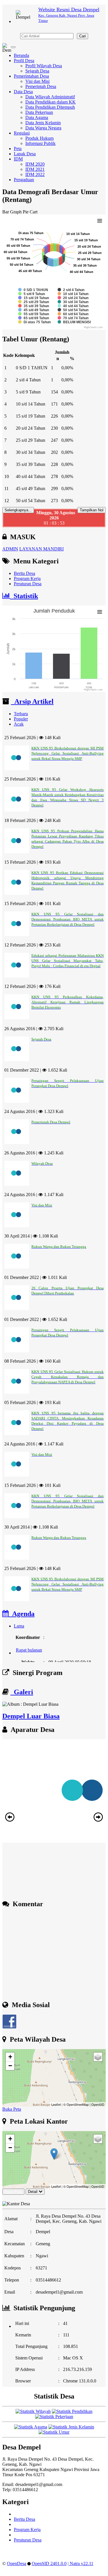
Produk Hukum (39, 138)
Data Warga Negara (43, 128)
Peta (18, 149)
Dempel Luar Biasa (31, 1716)
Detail (33, 2192)
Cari (83, 36)
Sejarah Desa (37, 71)
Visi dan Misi (37, 81)
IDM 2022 (35, 174)
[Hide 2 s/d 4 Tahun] (71, 290)
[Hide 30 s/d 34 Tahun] (73, 302)
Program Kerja (27, 578)
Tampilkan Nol (92, 510)
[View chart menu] (100, 221)
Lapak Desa (25, 154)
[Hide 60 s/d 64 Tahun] (73, 314)
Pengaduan (24, 180)
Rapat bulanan (29, 1643)
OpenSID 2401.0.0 (49, 2563)
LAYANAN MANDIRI (41, 549)
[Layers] (98, 2057)
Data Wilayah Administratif (50, 97)
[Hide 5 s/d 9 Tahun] (32, 294)
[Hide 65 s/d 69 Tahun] (34, 318)
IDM (18, 159)
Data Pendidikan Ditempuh (50, 107)
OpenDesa (17, 2563)
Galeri (22, 1692)
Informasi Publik (40, 143)
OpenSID (98, 2104)
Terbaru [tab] (21, 714)
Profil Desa (24, 61)
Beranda (21, 55)
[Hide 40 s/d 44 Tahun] (73, 306)
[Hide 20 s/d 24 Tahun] (73, 298)
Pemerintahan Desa (31, 76)
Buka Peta (12, 2109)
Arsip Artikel (32, 701)
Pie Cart (30, 212)
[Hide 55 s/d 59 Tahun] (34, 314)
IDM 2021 (35, 169)
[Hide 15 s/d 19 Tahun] (34, 298)
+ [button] (10, 2057)
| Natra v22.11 (80, 2563)
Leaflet (56, 2104)
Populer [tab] (21, 719)
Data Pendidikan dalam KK (51, 102)
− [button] (10, 2066)
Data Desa (23, 92)
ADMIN (10, 549)
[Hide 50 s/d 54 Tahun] (73, 310)
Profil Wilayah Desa (44, 66)
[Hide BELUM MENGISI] (74, 322)
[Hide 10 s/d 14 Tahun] (73, 294)
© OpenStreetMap (76, 2104)
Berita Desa (24, 573)
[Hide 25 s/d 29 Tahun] (34, 302)
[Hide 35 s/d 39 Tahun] (34, 306)
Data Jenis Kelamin (43, 123)
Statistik (24, 596)
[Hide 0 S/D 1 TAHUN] (33, 290)
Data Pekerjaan (39, 112)
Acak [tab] (19, 724)
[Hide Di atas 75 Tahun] (34, 322)
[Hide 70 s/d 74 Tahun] (73, 318)
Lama (19, 1626)
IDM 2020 (35, 164)
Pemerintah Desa (41, 86)
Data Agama (37, 117)
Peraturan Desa (28, 584)
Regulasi (22, 133)
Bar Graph (12, 212)
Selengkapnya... (18, 510)
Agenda (22, 1614)
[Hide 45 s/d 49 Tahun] (34, 310)
